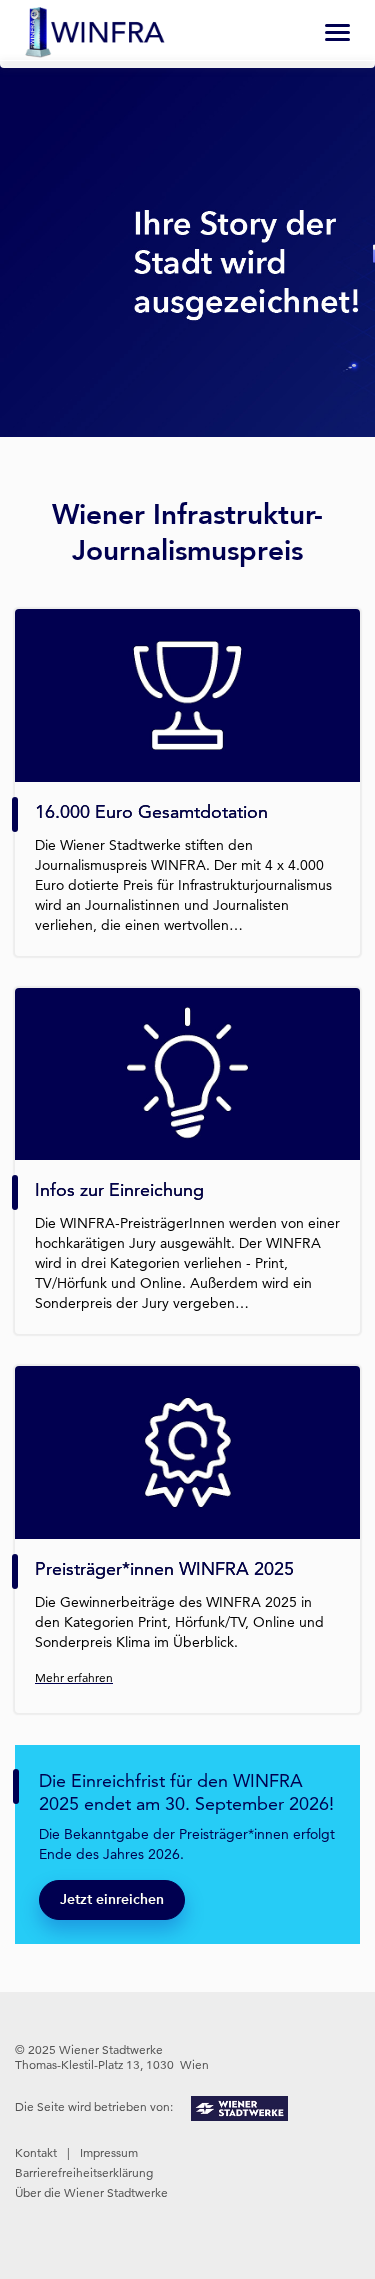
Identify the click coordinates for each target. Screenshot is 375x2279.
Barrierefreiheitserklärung (84, 2172)
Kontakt (36, 2152)
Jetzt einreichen (112, 1899)
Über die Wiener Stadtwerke (91, 2192)
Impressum (109, 2152)
